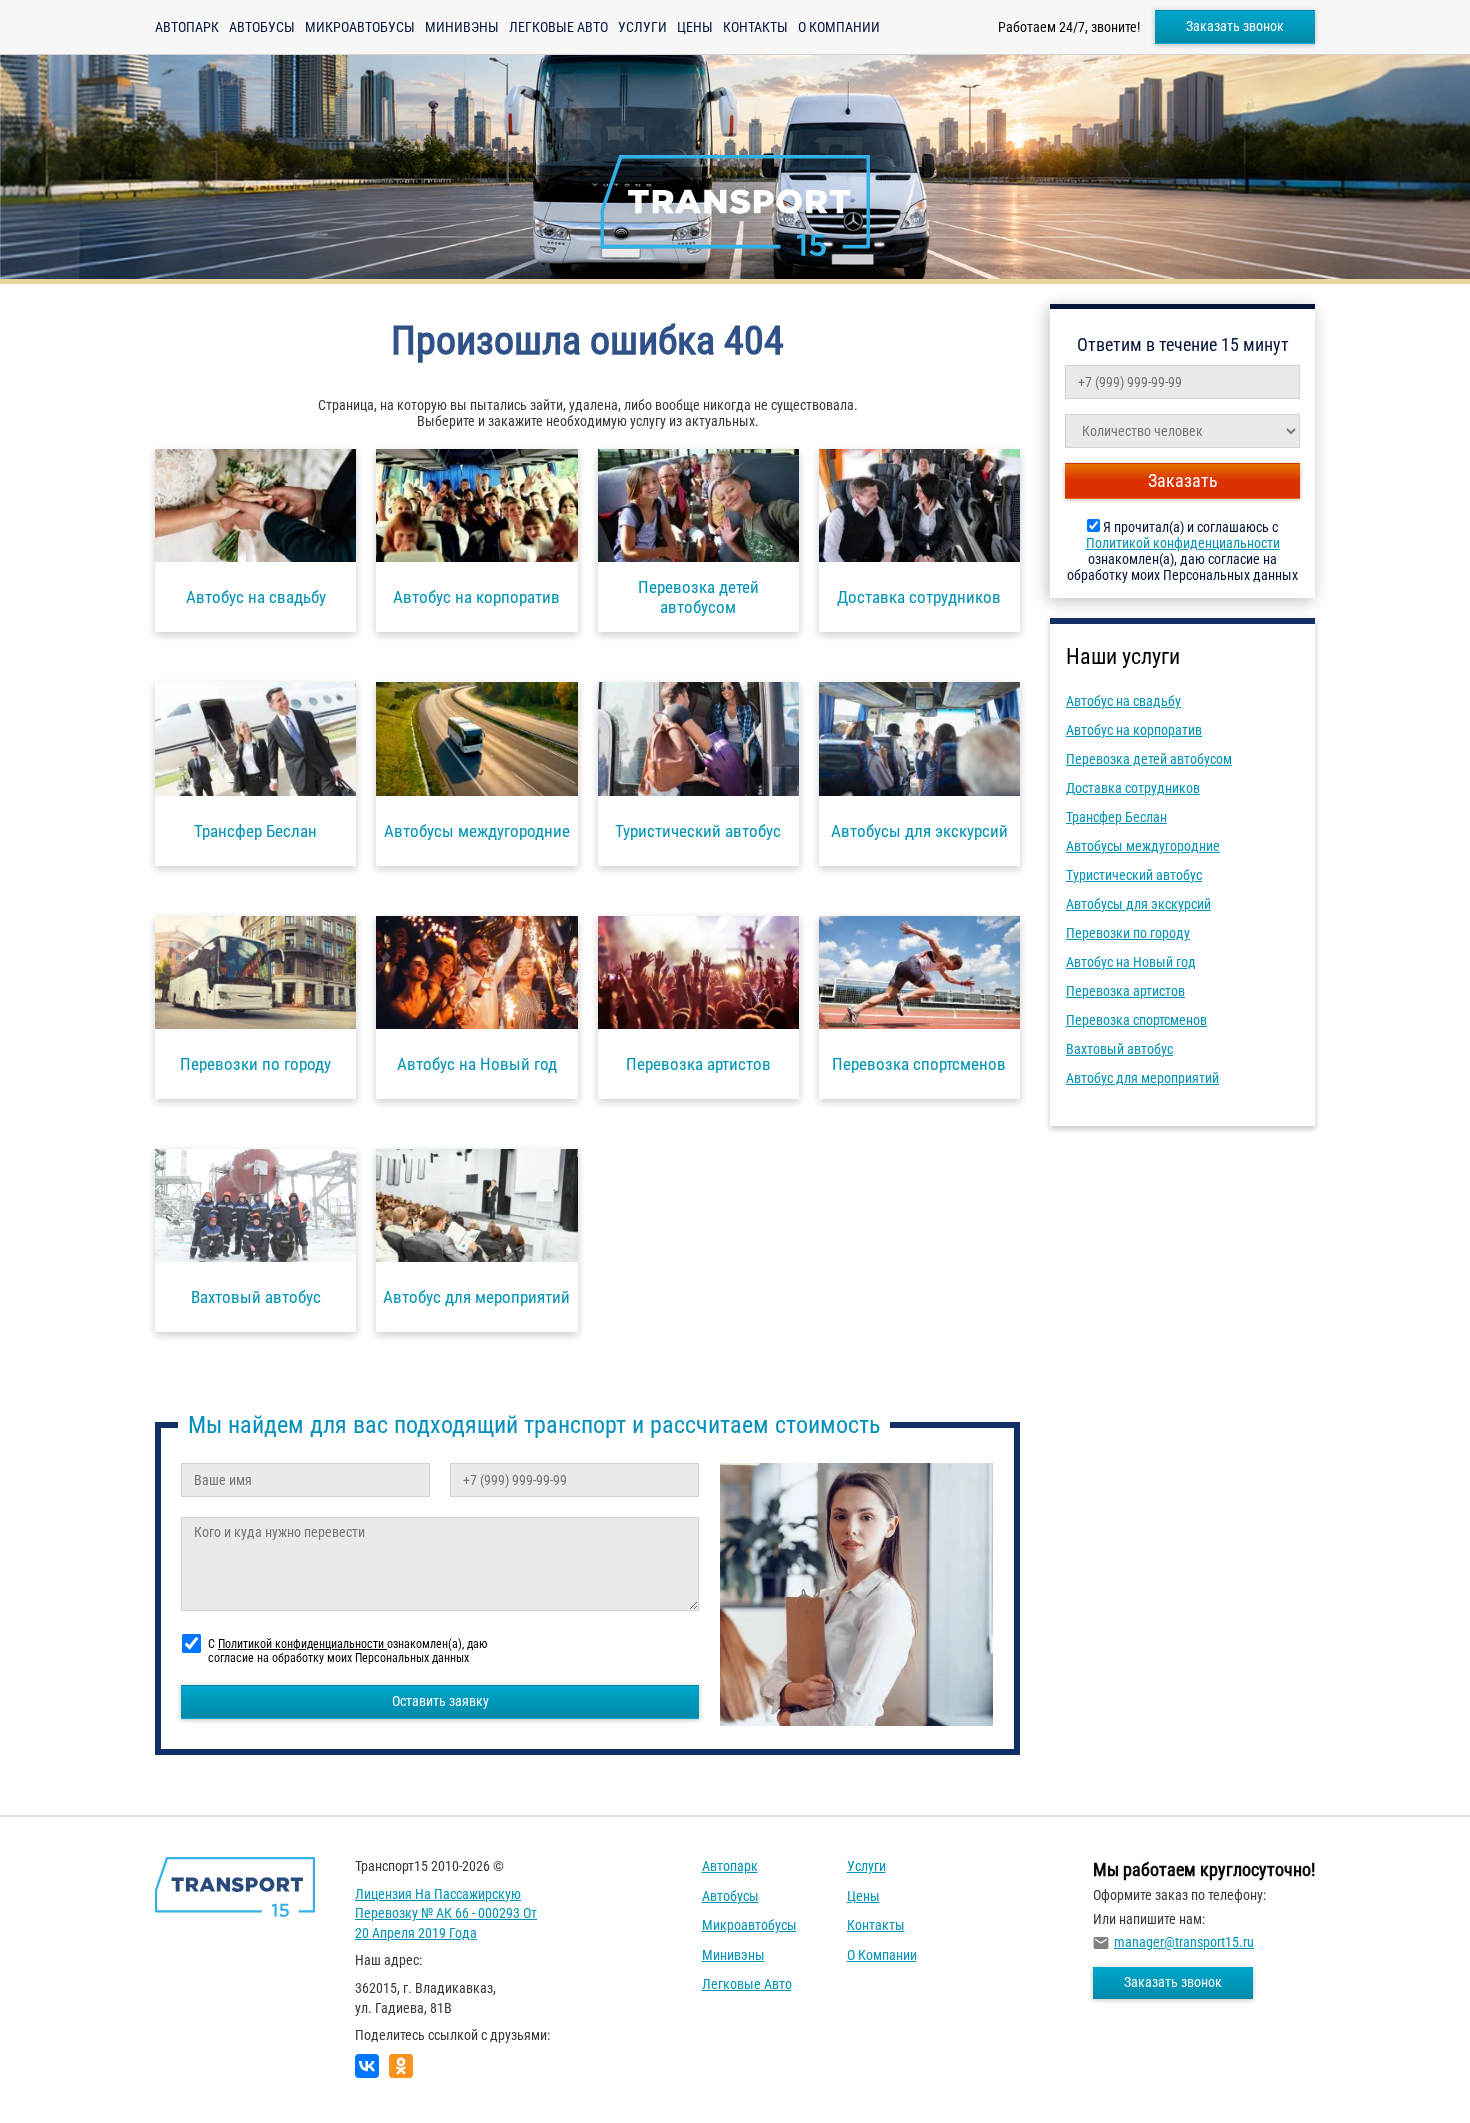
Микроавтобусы (360, 27)
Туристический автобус (1134, 875)
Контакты (755, 27)
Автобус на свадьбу (1123, 701)
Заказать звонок (1235, 26)
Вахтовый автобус (1119, 1049)
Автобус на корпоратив (1134, 730)
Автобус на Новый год (1131, 962)
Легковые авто (558, 27)
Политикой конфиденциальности (1183, 543)
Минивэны (462, 27)
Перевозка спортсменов (1136, 1020)
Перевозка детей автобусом (1149, 759)
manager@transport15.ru (1184, 1942)
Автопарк (187, 27)
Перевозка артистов (1125, 991)
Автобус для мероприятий (1142, 1078)
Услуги (642, 27)
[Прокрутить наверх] (65, 2076)
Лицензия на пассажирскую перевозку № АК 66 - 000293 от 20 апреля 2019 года (446, 1913)
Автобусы (262, 27)
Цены (695, 27)
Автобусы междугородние (1143, 846)
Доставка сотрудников (1133, 788)
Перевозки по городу (1128, 933)
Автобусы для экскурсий (1138, 904)
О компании (839, 27)
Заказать (1183, 480)
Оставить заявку (440, 1701)
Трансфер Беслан (1116, 817)
